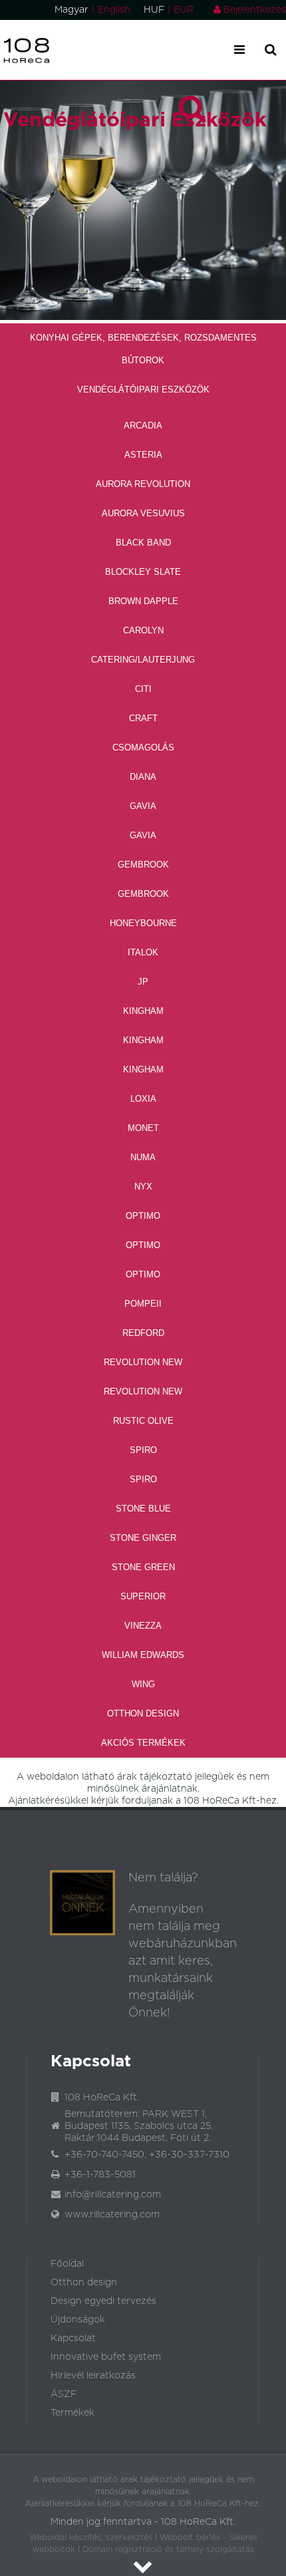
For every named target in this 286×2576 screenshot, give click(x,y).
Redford (143, 1333)
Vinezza (143, 1626)
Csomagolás (143, 747)
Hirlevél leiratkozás (93, 2376)
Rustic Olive (143, 1421)
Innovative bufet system (106, 2357)
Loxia (143, 1099)
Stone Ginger (143, 1538)
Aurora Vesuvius (143, 513)
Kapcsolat (73, 2338)
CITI (143, 689)
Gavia (143, 806)
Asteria (143, 455)
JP (143, 982)
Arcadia (143, 425)
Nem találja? (163, 1878)
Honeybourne (143, 923)
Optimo (143, 1216)
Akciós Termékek (143, 1743)
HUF (154, 10)
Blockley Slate (143, 572)
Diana (143, 777)
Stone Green (143, 1567)
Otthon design (84, 2283)
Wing (143, 1684)
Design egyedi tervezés (103, 2301)
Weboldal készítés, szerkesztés (91, 2537)
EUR (184, 10)
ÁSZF (64, 2394)
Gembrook (143, 865)
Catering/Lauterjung (143, 660)
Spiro (143, 1450)
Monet (143, 1128)
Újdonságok (78, 2320)
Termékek (72, 2413)
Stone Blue (143, 1509)
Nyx (143, 1187)
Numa (143, 1157)
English (114, 10)
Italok (143, 952)
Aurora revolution (143, 484)
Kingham (143, 1011)
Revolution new (143, 1362)
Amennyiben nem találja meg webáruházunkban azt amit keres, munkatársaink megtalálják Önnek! (183, 1961)
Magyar (71, 10)
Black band (143, 543)
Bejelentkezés (253, 10)
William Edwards (143, 1655)
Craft (143, 718)
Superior (143, 1596)
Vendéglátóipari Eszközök (143, 390)
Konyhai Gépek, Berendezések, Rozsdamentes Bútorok (143, 349)
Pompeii (143, 1304)
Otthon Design (143, 1713)
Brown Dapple (143, 601)
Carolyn (143, 630)
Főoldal (67, 2264)
